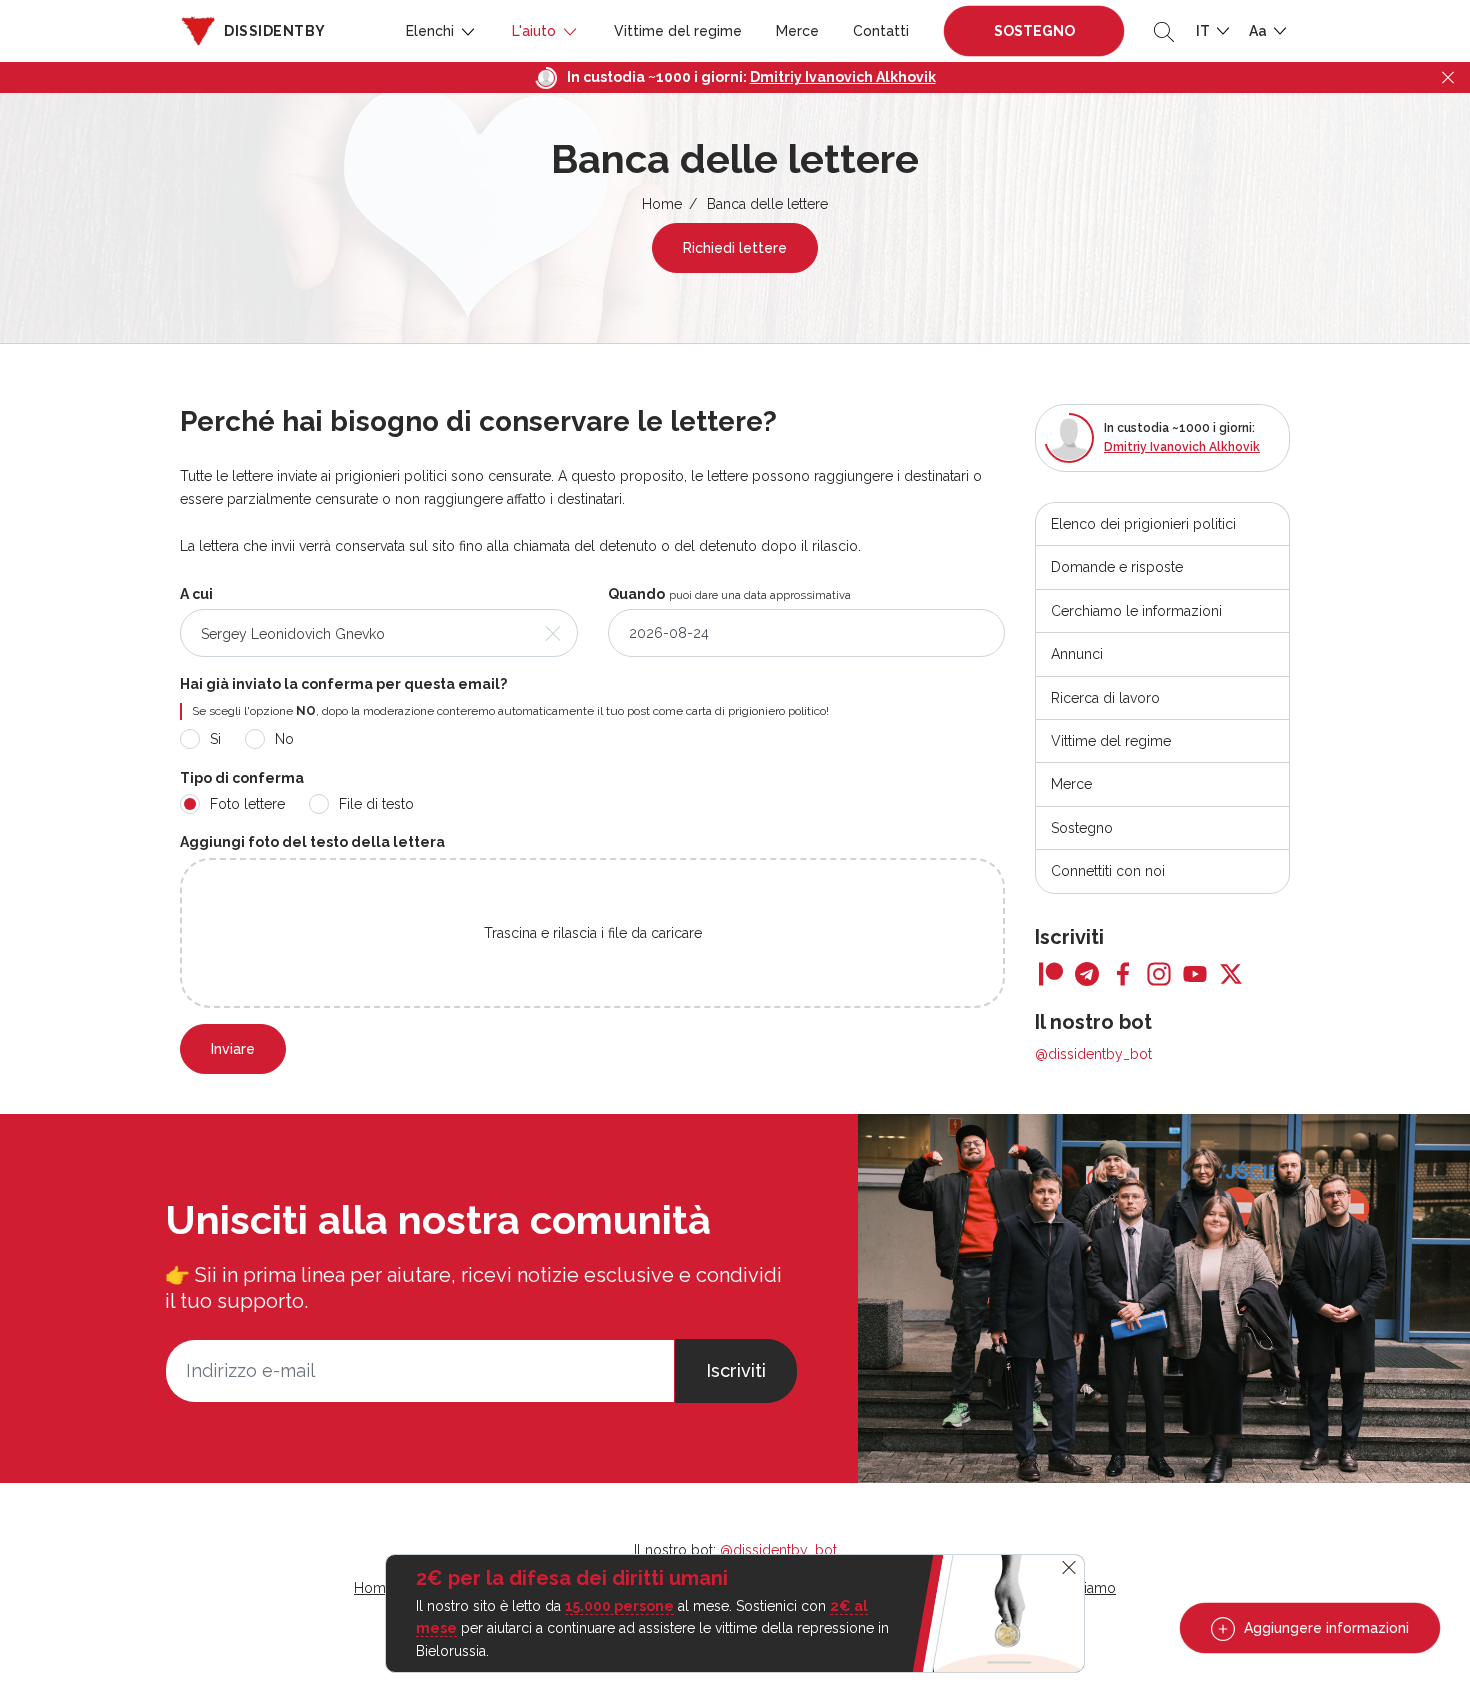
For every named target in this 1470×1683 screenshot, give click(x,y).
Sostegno (1034, 31)
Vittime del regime (678, 31)
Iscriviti (736, 1370)
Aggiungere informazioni (1324, 1628)
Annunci (1077, 654)
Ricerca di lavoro (1105, 698)
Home (662, 204)
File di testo (376, 804)
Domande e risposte (1117, 567)
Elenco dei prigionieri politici (1143, 524)
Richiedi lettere (735, 248)
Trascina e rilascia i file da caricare (593, 933)
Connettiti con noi (1108, 871)
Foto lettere (247, 804)
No (284, 739)
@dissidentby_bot (1093, 1054)
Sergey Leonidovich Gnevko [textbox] (293, 634)
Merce (797, 31)
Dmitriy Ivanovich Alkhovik (843, 77)
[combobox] (379, 633)
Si (215, 739)
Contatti (881, 31)
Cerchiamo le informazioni (1136, 611)
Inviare (233, 1049)
